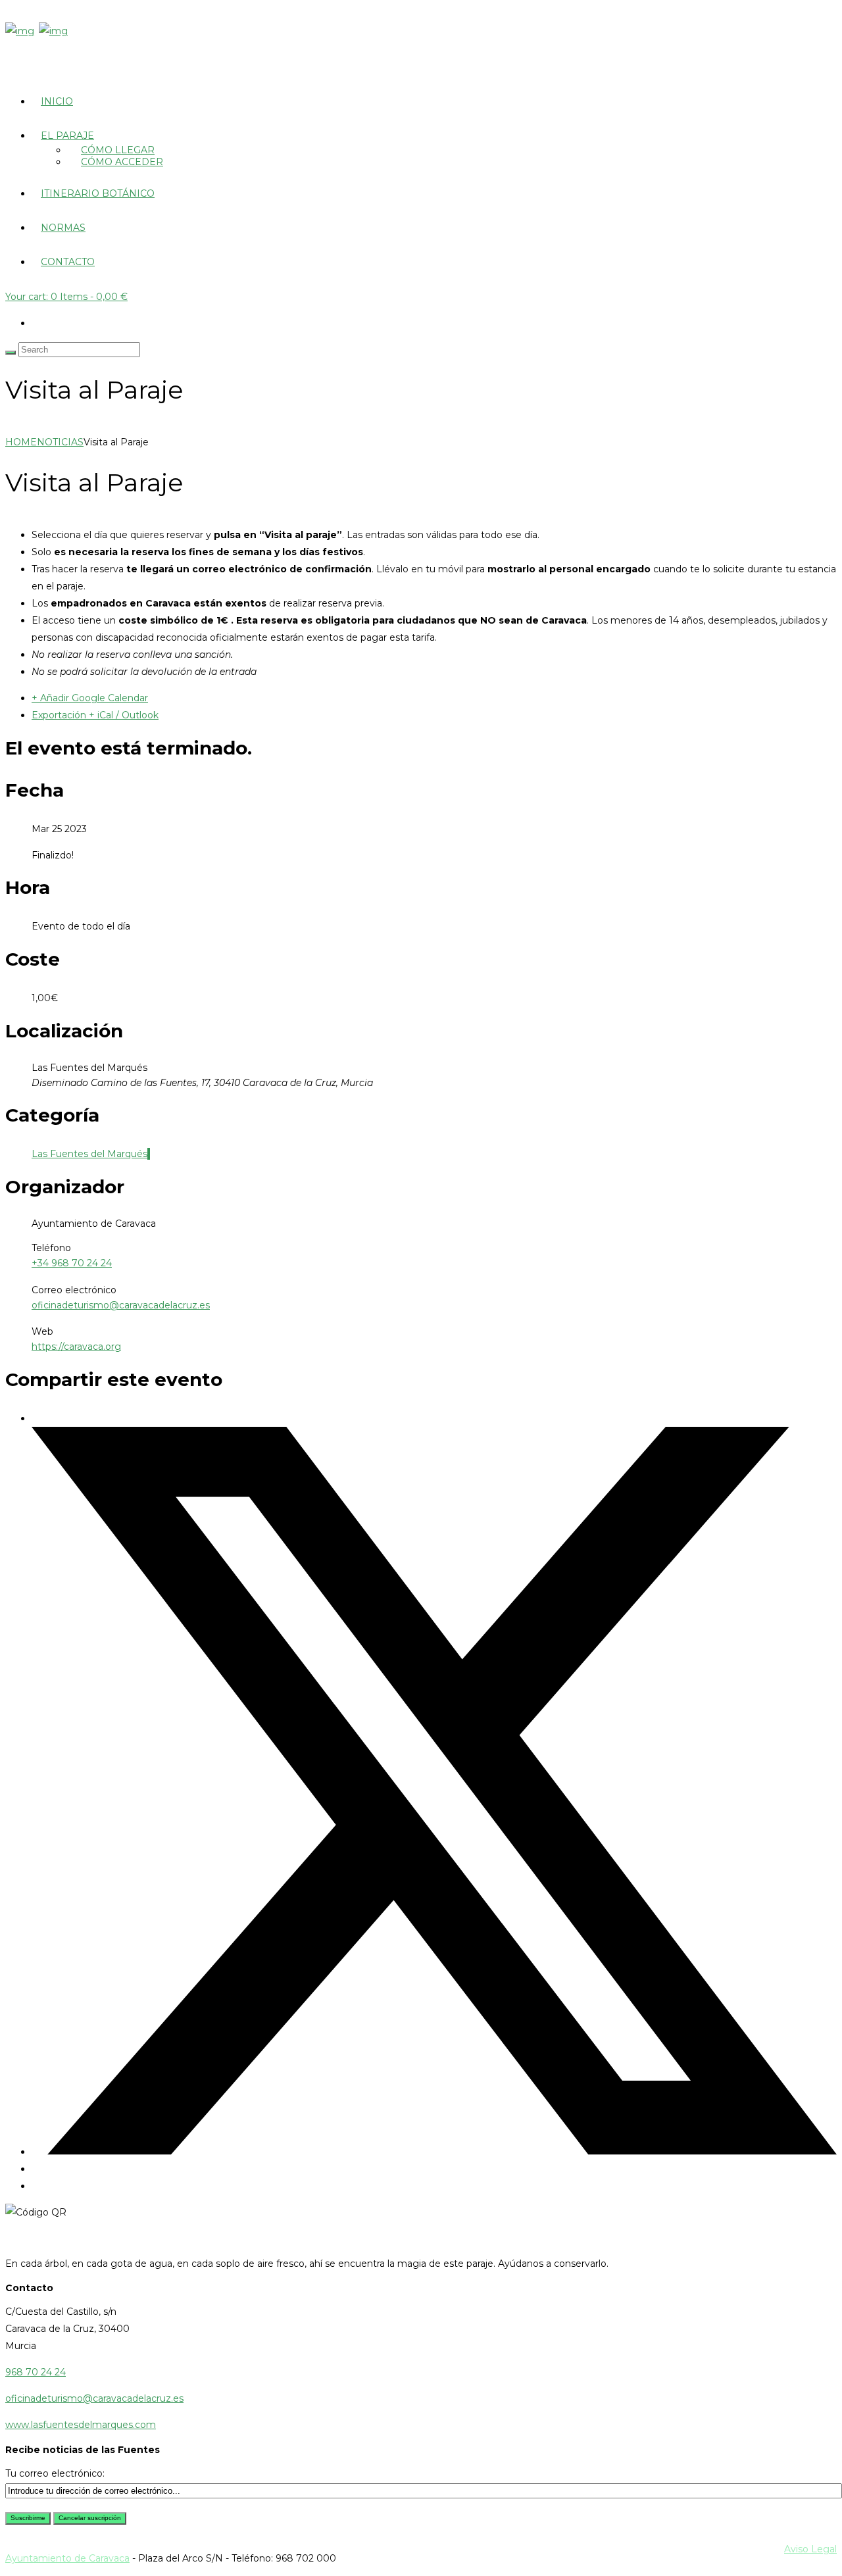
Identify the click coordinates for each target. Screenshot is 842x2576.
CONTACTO (68, 262)
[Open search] (11, 353)
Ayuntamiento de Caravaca (67, 2558)
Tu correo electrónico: (55, 2473)
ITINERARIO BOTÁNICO (98, 193)
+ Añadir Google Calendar (90, 698)
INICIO (57, 101)
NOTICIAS (60, 442)
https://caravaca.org (76, 1347)
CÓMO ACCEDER (122, 162)
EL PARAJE (67, 136)
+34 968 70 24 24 (72, 1263)
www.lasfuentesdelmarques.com (81, 2425)
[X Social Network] (434, 2152)
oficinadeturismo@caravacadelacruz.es (121, 1305)
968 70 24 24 (36, 2372)
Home (21, 442)
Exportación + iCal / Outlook (95, 715)
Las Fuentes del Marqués (89, 1154)
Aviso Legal (810, 2549)
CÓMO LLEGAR (118, 150)
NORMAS (63, 228)
